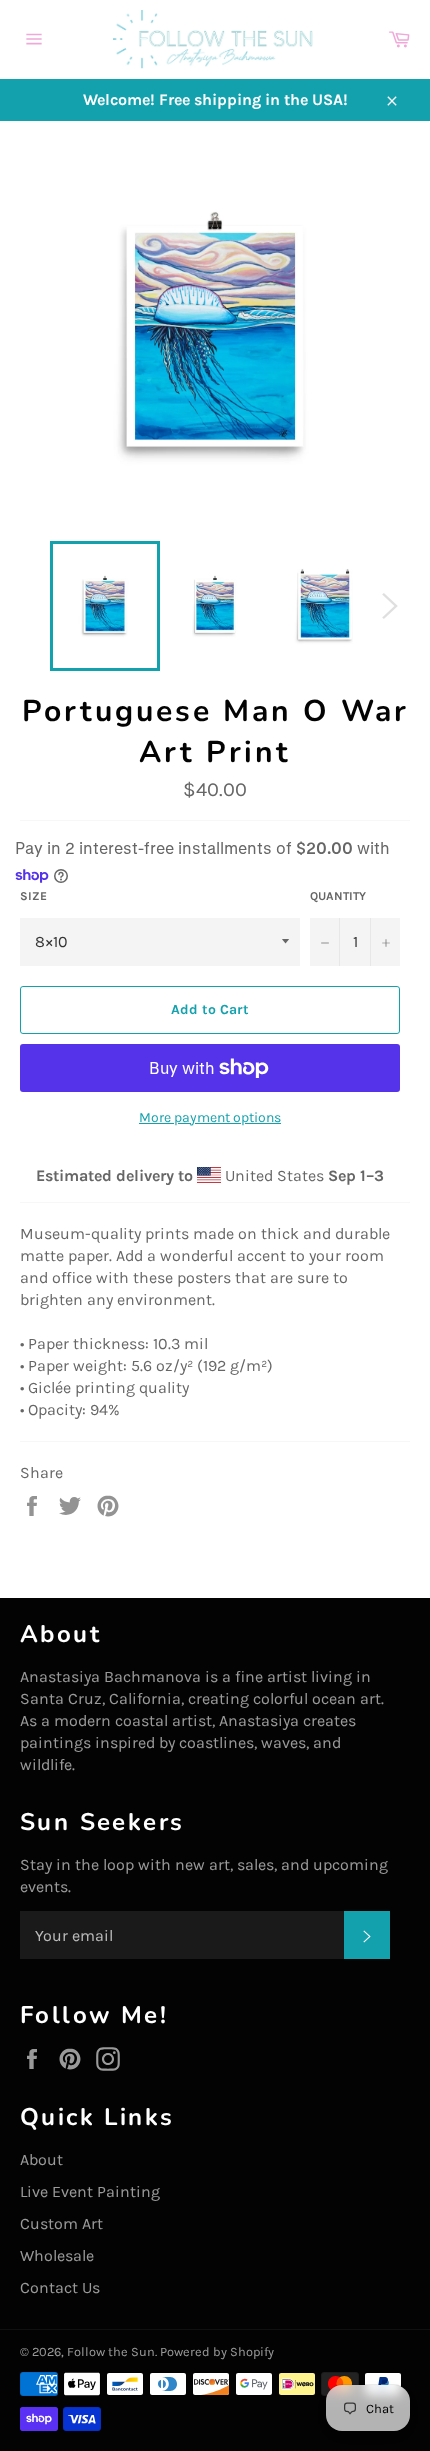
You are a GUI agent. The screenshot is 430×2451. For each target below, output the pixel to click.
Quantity (338, 896)
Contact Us (60, 2287)
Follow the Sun (111, 2351)
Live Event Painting (90, 2191)
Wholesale (57, 2255)
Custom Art (61, 2223)
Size (33, 896)
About (41, 2159)
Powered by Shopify (217, 2351)
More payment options (210, 1117)
